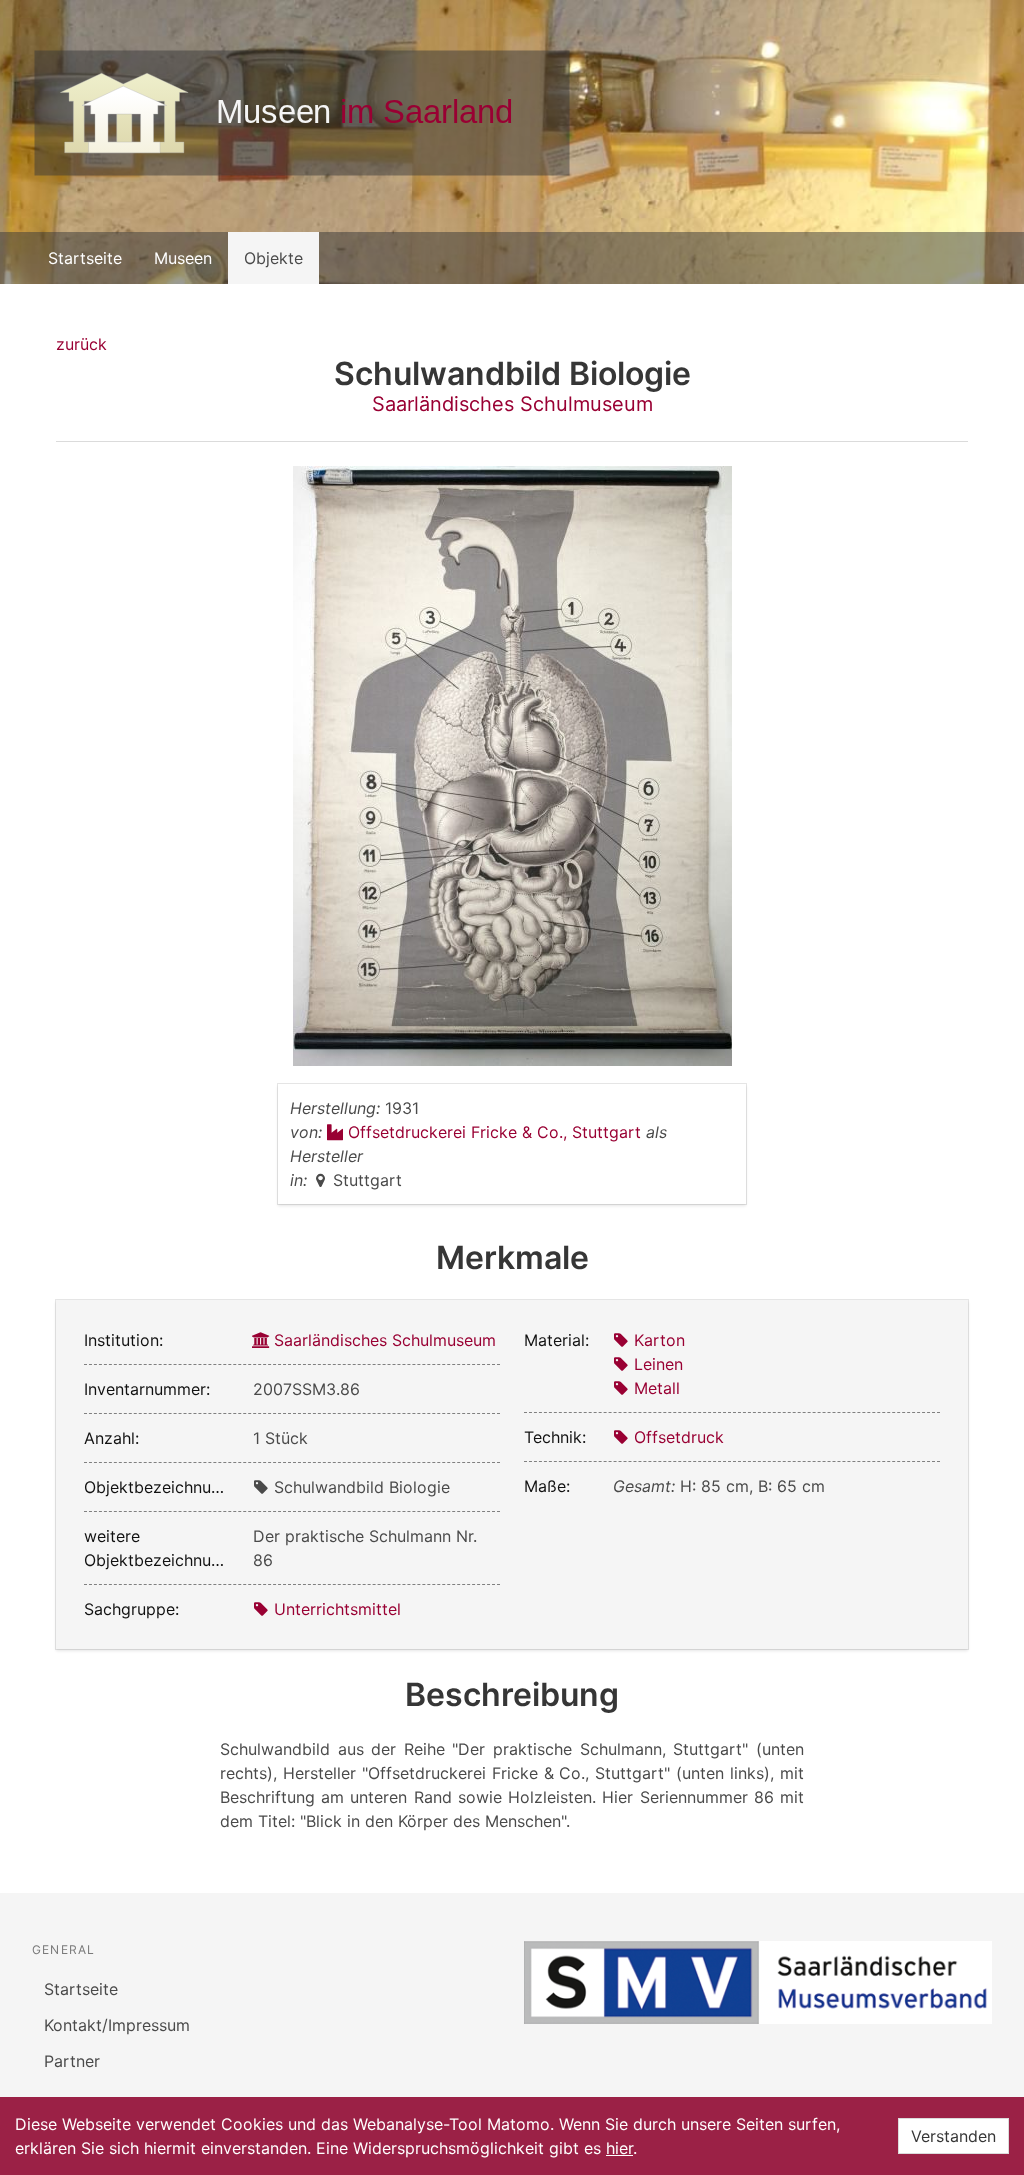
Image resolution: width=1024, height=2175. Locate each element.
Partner (72, 2061)
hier (619, 2148)
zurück (81, 344)
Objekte (273, 258)
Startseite (85, 258)
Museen (183, 258)
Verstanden (953, 2136)
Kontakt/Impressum (117, 2025)
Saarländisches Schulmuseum (512, 404)
